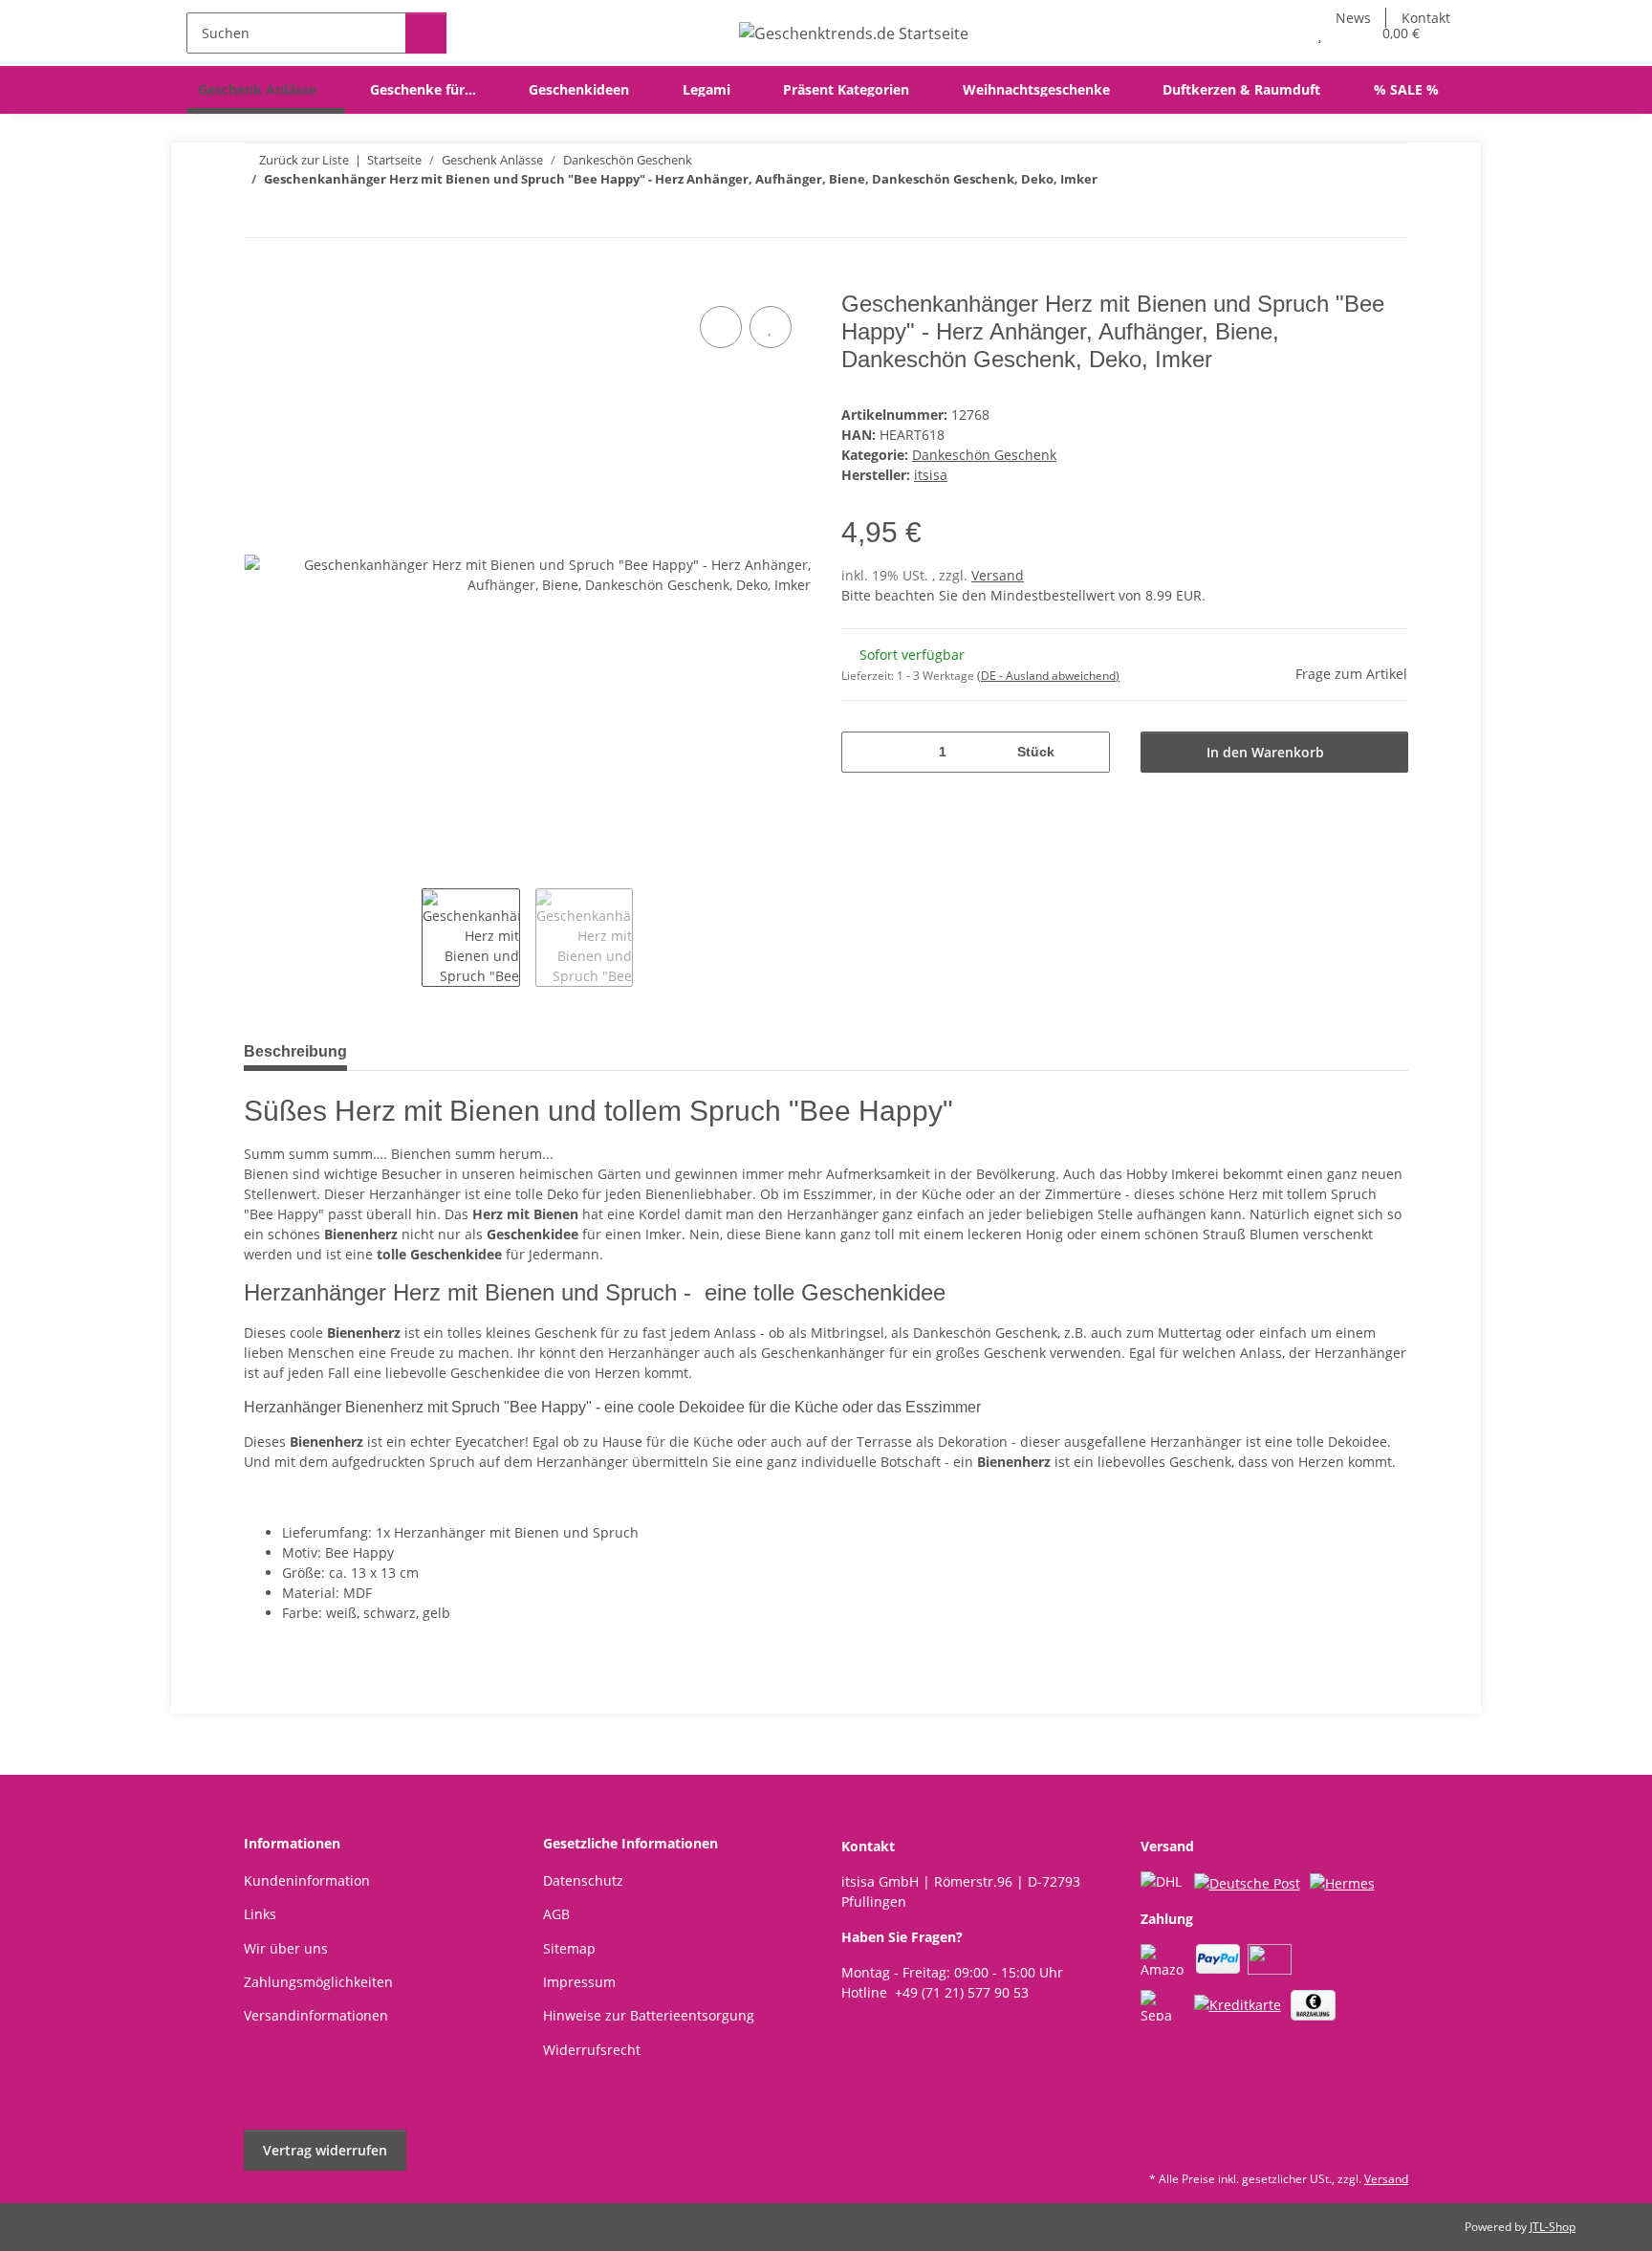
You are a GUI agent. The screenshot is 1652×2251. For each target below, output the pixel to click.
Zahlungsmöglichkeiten (318, 1982)
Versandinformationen (316, 2015)
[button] (1282, 33)
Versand (998, 575)
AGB (556, 1914)
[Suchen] (426, 33)
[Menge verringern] (863, 752)
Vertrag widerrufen (325, 2150)
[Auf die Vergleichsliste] (721, 327)
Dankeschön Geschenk (984, 455)
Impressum (579, 1982)
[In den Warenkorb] (259, 280)
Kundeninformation (307, 1880)
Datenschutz (583, 1880)
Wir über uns (286, 1948)
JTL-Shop (1553, 2227)
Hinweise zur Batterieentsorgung (649, 2015)
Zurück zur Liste (304, 160)
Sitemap (569, 1948)
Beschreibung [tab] (295, 1051)
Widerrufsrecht (592, 2050)
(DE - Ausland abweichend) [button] (1048, 676)
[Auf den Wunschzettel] (771, 327)
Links (260, 1914)
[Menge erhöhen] (1088, 752)
